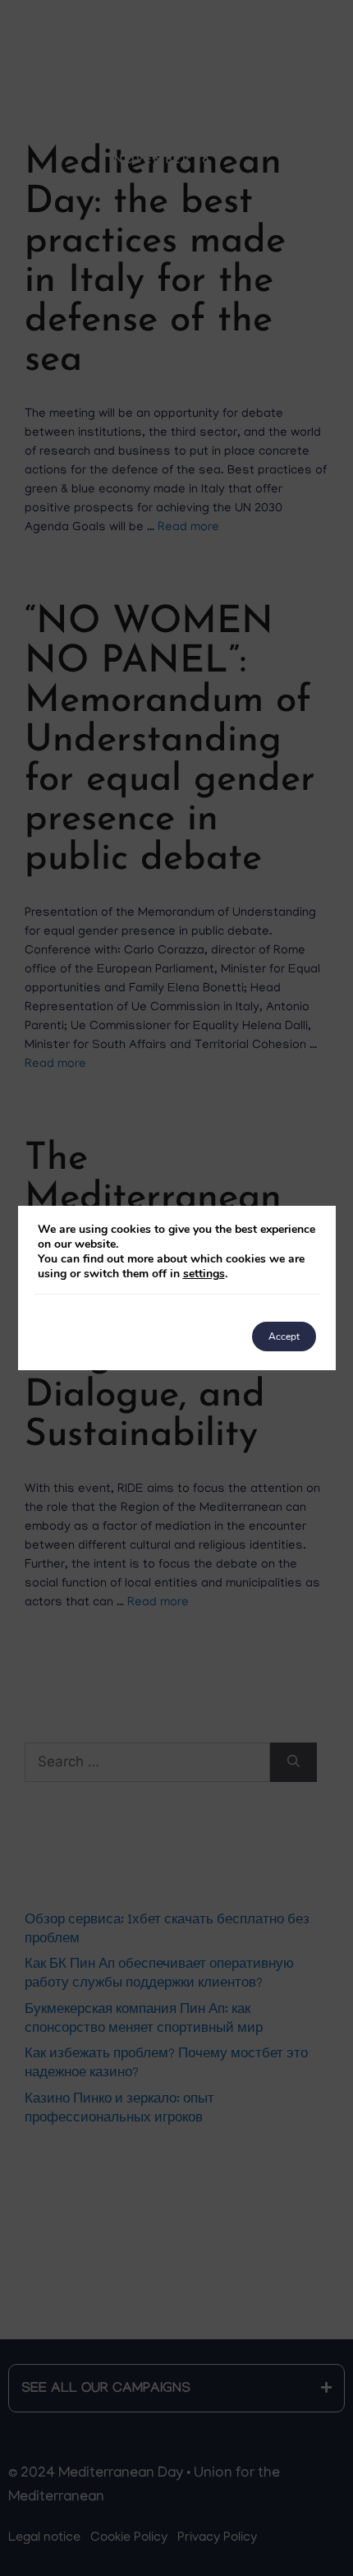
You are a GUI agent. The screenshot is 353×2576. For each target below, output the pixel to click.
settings (204, 1274)
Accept (284, 1336)
